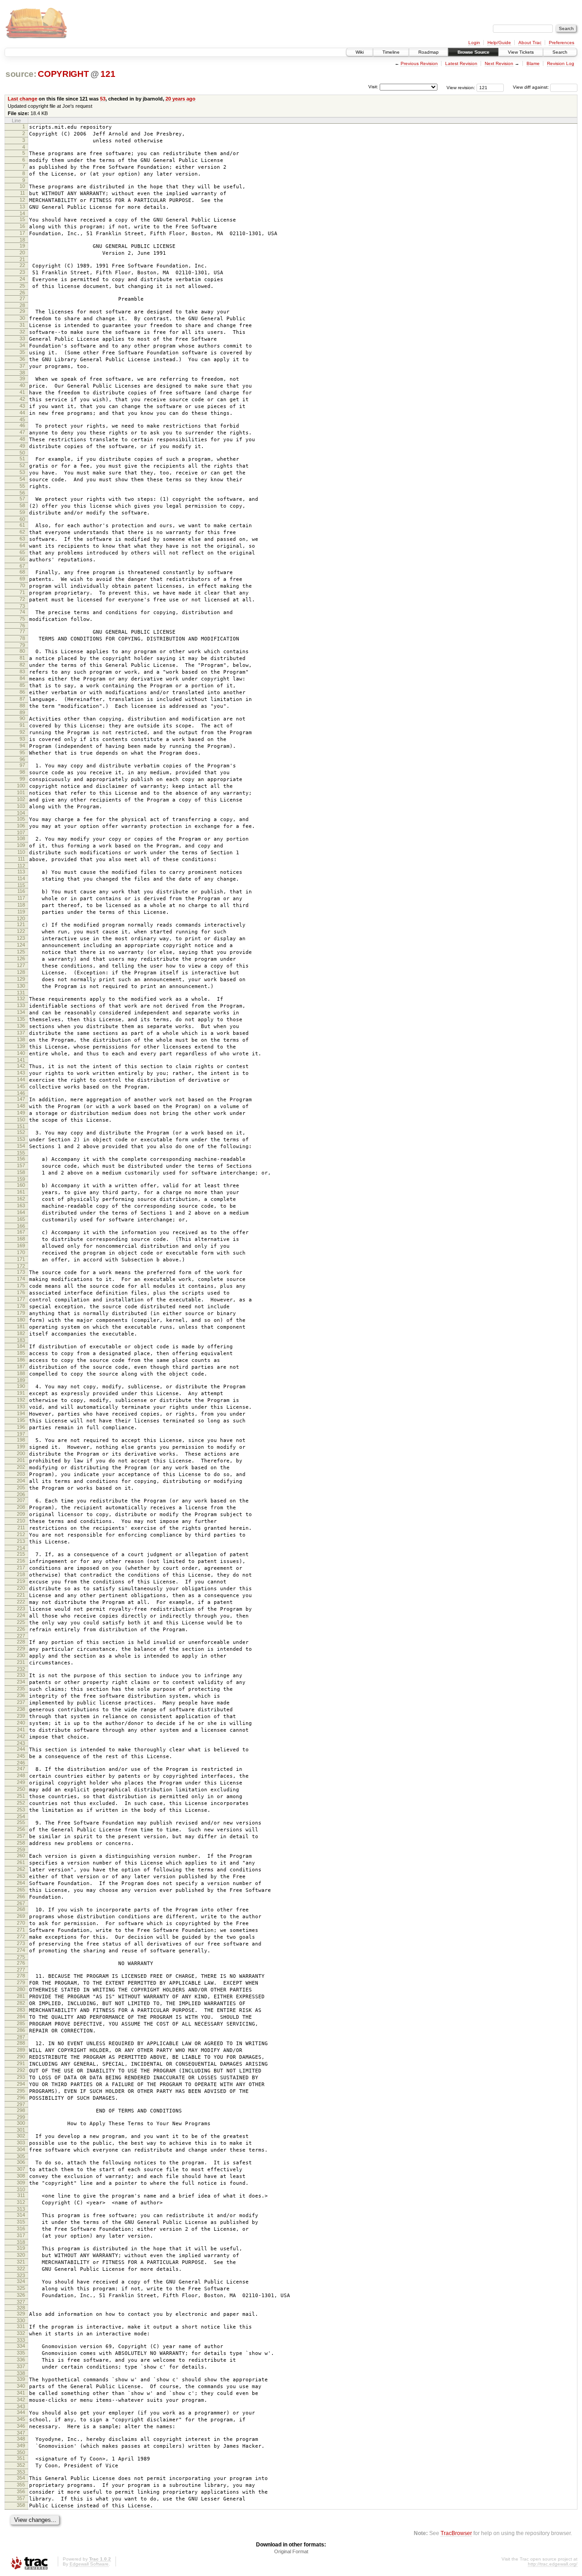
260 (21, 1855)
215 (21, 1554)
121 (108, 74)
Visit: (373, 87)
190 (21, 1386)
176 (21, 1292)
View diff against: (532, 87)
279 (21, 1982)
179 (21, 1313)
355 (21, 2485)
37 (22, 366)
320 (21, 2255)
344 (21, 2412)
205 (21, 1487)
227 (21, 1636)
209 (21, 1514)
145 (21, 1086)
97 (22, 765)
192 (21, 1400)
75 (22, 619)
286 (21, 2030)
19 (22, 246)
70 (22, 585)
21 (22, 259)
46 (22, 425)
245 (21, 1756)
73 (22, 606)
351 (21, 2458)
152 (21, 1132)
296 (21, 2097)
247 (21, 1769)
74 (22, 612)
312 (21, 2202)
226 (21, 1629)
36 (22, 359)
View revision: (461, 87)
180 (21, 1320)
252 (21, 1803)
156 (21, 1159)
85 (22, 685)
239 (21, 1716)
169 (21, 1245)
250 (21, 1789)
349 (21, 2445)
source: (21, 74)
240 (21, 1723)
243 (21, 1743)
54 (22, 479)
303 (21, 2142)
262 (21, 1869)
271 (21, 1930)
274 (21, 1950)
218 (21, 1574)
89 (22, 712)
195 (21, 1420)
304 (21, 2149)
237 (21, 1702)
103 (21, 806)
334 (21, 2346)
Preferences (562, 43)
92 (22, 732)
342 (21, 2400)
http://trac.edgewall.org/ (553, 2564)
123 (21, 938)
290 (21, 2057)
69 (22, 579)
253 (21, 1810)
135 (21, 1019)
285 (21, 2023)
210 (21, 1521)
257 (21, 1836)
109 (21, 845)
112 (21, 866)
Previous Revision (419, 63)
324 (21, 2281)
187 (21, 1366)
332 (21, 2333)
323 (21, 2275)
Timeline (391, 52)
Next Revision (499, 63)
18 (22, 240)
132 (21, 998)
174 (21, 1279)
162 (21, 1199)
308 (21, 2176)
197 (21, 1434)
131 (21, 993)
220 (21, 1588)
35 (22, 352)
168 (21, 1239)
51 (22, 459)
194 (21, 1413)
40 (22, 385)
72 (22, 599)
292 (21, 2070)
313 (21, 2209)
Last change (23, 99)
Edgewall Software (89, 2564)
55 (22, 486)
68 (22, 572)
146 (21, 1093)
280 (21, 1989)
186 (21, 1360)
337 (21, 2366)
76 (22, 625)
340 (21, 2386)
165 (21, 1219)
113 (21, 872)
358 (21, 2505)
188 (21, 1373)
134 (21, 1012)
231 (21, 1662)
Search (560, 52)
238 (21, 1709)
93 (22, 739)
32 (22, 332)
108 (21, 838)
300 (21, 2123)
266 (21, 1896)
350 (21, 2452)
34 (22, 345)
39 (22, 378)
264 (21, 1883)
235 (21, 1689)
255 (21, 1822)
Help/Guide (499, 43)
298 (21, 2110)
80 (22, 651)
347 (21, 2433)
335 (21, 2353)
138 (21, 1039)
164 (21, 1212)
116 (21, 891)
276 (21, 1963)
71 (22, 592)
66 (22, 559)
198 (21, 1440)
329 (21, 2314)
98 (22, 772)
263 (21, 1876)
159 (21, 1179)
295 (21, 2091)
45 (22, 419)
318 (21, 2242)
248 (21, 1775)
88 (22, 706)
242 (21, 1736)
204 (21, 1481)
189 (21, 1380)
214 (21, 1548)
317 (21, 2235)
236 (21, 1695)
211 (21, 1527)
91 (22, 725)
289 (21, 2050)
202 (21, 1467)
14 (22, 213)
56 (22, 493)
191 (21, 1393)
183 (21, 1340)
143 (21, 1073)
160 (21, 1185)
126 (21, 958)
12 (22, 200)
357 (21, 2498)
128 (21, 972)
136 (21, 1026)
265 (21, 1890)
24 (22, 279)
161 (21, 1192)
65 (22, 552)
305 (21, 2156)
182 (21, 1333)
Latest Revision (461, 63)
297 (21, 2104)
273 (21, 1943)
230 (21, 1655)
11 (23, 193)
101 (21, 792)
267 (21, 1903)
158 (21, 1172)
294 (21, 2084)
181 (21, 1326)
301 (21, 2130)
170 (21, 1252)
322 (21, 2268)
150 (21, 1119)
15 (22, 219)
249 (21, 1782)
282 (21, 2003)
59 (22, 512)
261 (21, 1862)
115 (21, 885)
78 (22, 638)
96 (22, 759)
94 (22, 746)
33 (22, 338)
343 (21, 2406)
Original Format (291, 2551)
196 (21, 1427)
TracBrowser (456, 2533)
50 (22, 453)
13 (22, 207)
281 (21, 1996)
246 (21, 1763)
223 (21, 1608)
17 (22, 233)
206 (21, 1494)
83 (22, 671)
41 (22, 392)
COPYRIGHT (63, 74)
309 (21, 2183)
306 (21, 2162)
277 (21, 1970)
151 (21, 1126)
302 (21, 2136)
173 (21, 1272)
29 (22, 311)
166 (21, 1226)
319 (21, 2248)
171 (21, 1259)
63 (22, 539)
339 (21, 2379)
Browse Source (473, 52)
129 (21, 979)
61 (22, 525)
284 (21, 2016)
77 (22, 631)
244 (21, 1749)
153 (21, 1139)
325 (21, 2288)
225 (21, 1622)
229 (21, 1648)
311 (21, 2195)
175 (21, 1285)
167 (21, 1232)
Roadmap (429, 52)
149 (21, 1113)
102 (21, 799)
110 (21, 852)
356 (21, 2491)
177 (21, 1299)
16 (22, 226)
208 (21, 1507)
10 (22, 186)
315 (21, 2222)
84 (22, 678)
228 (21, 1642)
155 (21, 1153)
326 (21, 2295)
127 (21, 965)
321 (21, 2262)
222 (21, 1602)
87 (22, 699)
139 (21, 1046)
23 (22, 272)
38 (22, 373)
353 (21, 2472)
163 (21, 1205)
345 (21, 2419)
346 (21, 2426)
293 (21, 2077)
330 (21, 2320)
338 (21, 2373)
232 (21, 1669)
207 (21, 1500)
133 (21, 1005)
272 (21, 1936)
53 (103, 99)
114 (21, 878)
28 (22, 305)
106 (21, 826)
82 (22, 665)
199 (21, 1447)
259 (21, 1850)
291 (21, 2063)
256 (21, 1829)
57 (22, 499)
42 (22, 399)
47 (22, 432)
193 (21, 1406)
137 (21, 1033)
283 (21, 2010)
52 (22, 465)
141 (21, 1060)
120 (21, 918)
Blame (533, 63)
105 (21, 819)
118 (21, 905)
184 (21, 1346)
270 (21, 1923)
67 (22, 566)
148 (21, 1106)
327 (21, 2302)
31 (22, 325)
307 (21, 2169)
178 (21, 1306)
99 (22, 779)
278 (21, 1976)
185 (21, 1353)
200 (21, 1453)
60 (22, 519)
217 (21, 1568)
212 (21, 1534)
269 (21, 1916)
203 (21, 1474)
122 (21, 931)
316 (21, 2228)
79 (22, 645)
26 (22, 292)
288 (21, 2043)
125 (21, 952)
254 (21, 1816)
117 (21, 898)
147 (21, 1099)
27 (22, 298)
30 (22, 318)
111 (21, 859)
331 (21, 2326)
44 (22, 413)
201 (21, 1460)
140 (21, 1053)
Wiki (360, 52)
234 (21, 1682)
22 (22, 265)
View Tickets (521, 52)
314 (21, 2215)
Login (474, 43)
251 (21, 1796)
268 (21, 1909)
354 (21, 2478)
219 (21, 1581)
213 (21, 1541)
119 (21, 912)
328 (21, 2308)
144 (21, 1079)
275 (21, 1957)
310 (21, 2189)
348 (21, 2439)
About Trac (530, 43)
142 (21, 1066)
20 (22, 252)
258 (21, 1843)
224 (21, 1615)
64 (22, 545)
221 (21, 1595)
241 (21, 1729)
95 (22, 752)
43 (22, 406)
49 (22, 446)
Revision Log (561, 63)
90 (22, 718)
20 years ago (181, 99)
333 (21, 2340)
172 (21, 1266)
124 (21, 945)
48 (22, 439)
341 (21, 2393)
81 (22, 658)
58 (22, 505)
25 (22, 286)
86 (22, 692)
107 (21, 832)
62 (22, 532)
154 (21, 1146)
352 (21, 2465)
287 (21, 2037)
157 (21, 1165)
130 (21, 986)
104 (21, 813)
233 (21, 1675)
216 (21, 1561)
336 (21, 2359)
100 (21, 786)
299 (21, 2117)
